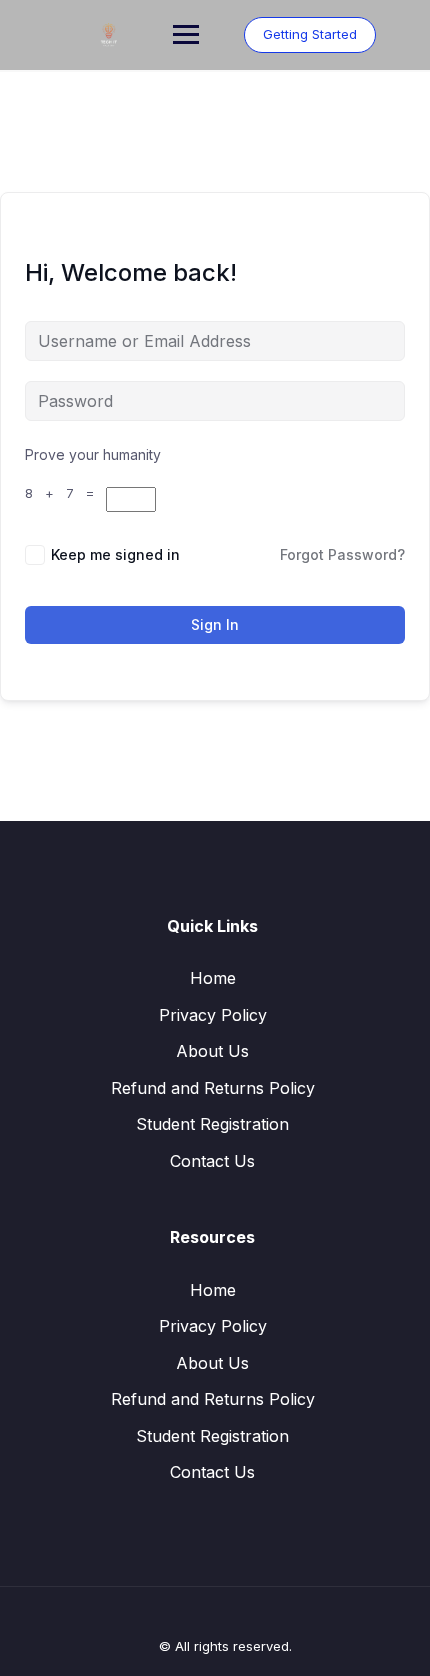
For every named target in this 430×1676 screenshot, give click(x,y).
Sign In (215, 624)
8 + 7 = (65, 493)
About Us (212, 1051)
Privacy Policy (213, 1015)
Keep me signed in (115, 554)
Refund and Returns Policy (213, 1088)
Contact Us (212, 1161)
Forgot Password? (342, 554)
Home (213, 978)
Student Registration (212, 1124)
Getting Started (310, 34)
